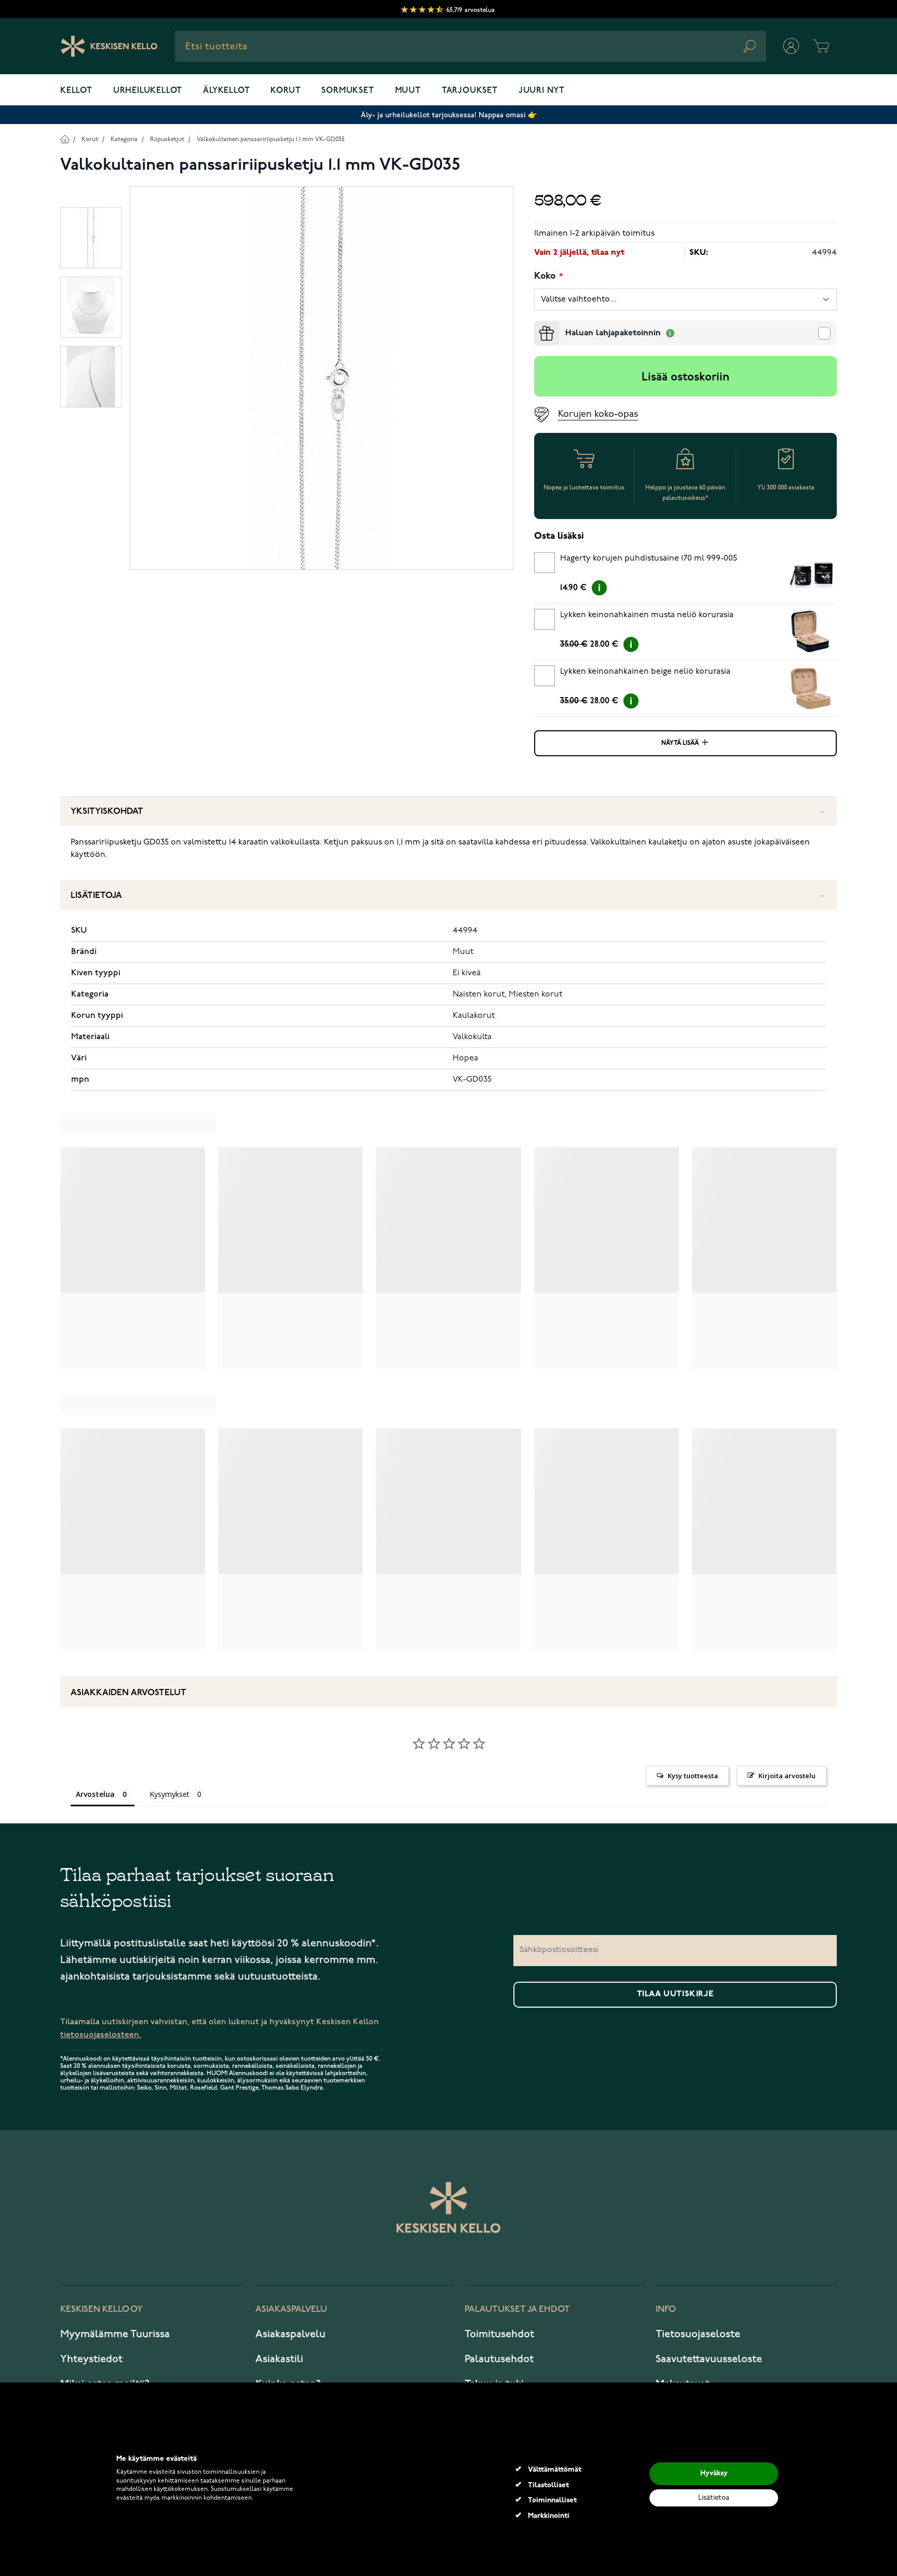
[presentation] (538, 325)
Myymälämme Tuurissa (115, 2334)
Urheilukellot (148, 91)
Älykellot (226, 91)
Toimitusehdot (499, 2334)
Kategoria (124, 139)
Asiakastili (279, 2359)
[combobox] (471, 46)
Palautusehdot (499, 2359)
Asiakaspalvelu (290, 2334)
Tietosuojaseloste (698, 2334)
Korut (286, 91)
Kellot (76, 91)
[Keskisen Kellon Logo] (109, 46)
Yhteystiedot (91, 2359)
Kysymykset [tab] (169, 1794)
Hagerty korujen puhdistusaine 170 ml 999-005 (649, 558)
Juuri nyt (542, 91)
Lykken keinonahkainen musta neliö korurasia (647, 615)
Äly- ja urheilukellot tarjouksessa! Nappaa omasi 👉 (449, 115)
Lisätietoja (96, 896)
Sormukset (348, 91)
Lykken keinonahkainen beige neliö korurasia (645, 672)
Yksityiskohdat (107, 812)
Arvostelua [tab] (95, 1794)
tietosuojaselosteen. (101, 2035)
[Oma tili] (791, 46)
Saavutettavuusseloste (709, 2359)
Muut (408, 91)
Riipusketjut (167, 139)
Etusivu (65, 139)
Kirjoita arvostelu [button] (787, 1776)
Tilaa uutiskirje (675, 1994)
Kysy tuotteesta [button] (693, 1776)
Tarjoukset (470, 91)
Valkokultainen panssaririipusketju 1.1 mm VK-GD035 (271, 139)
